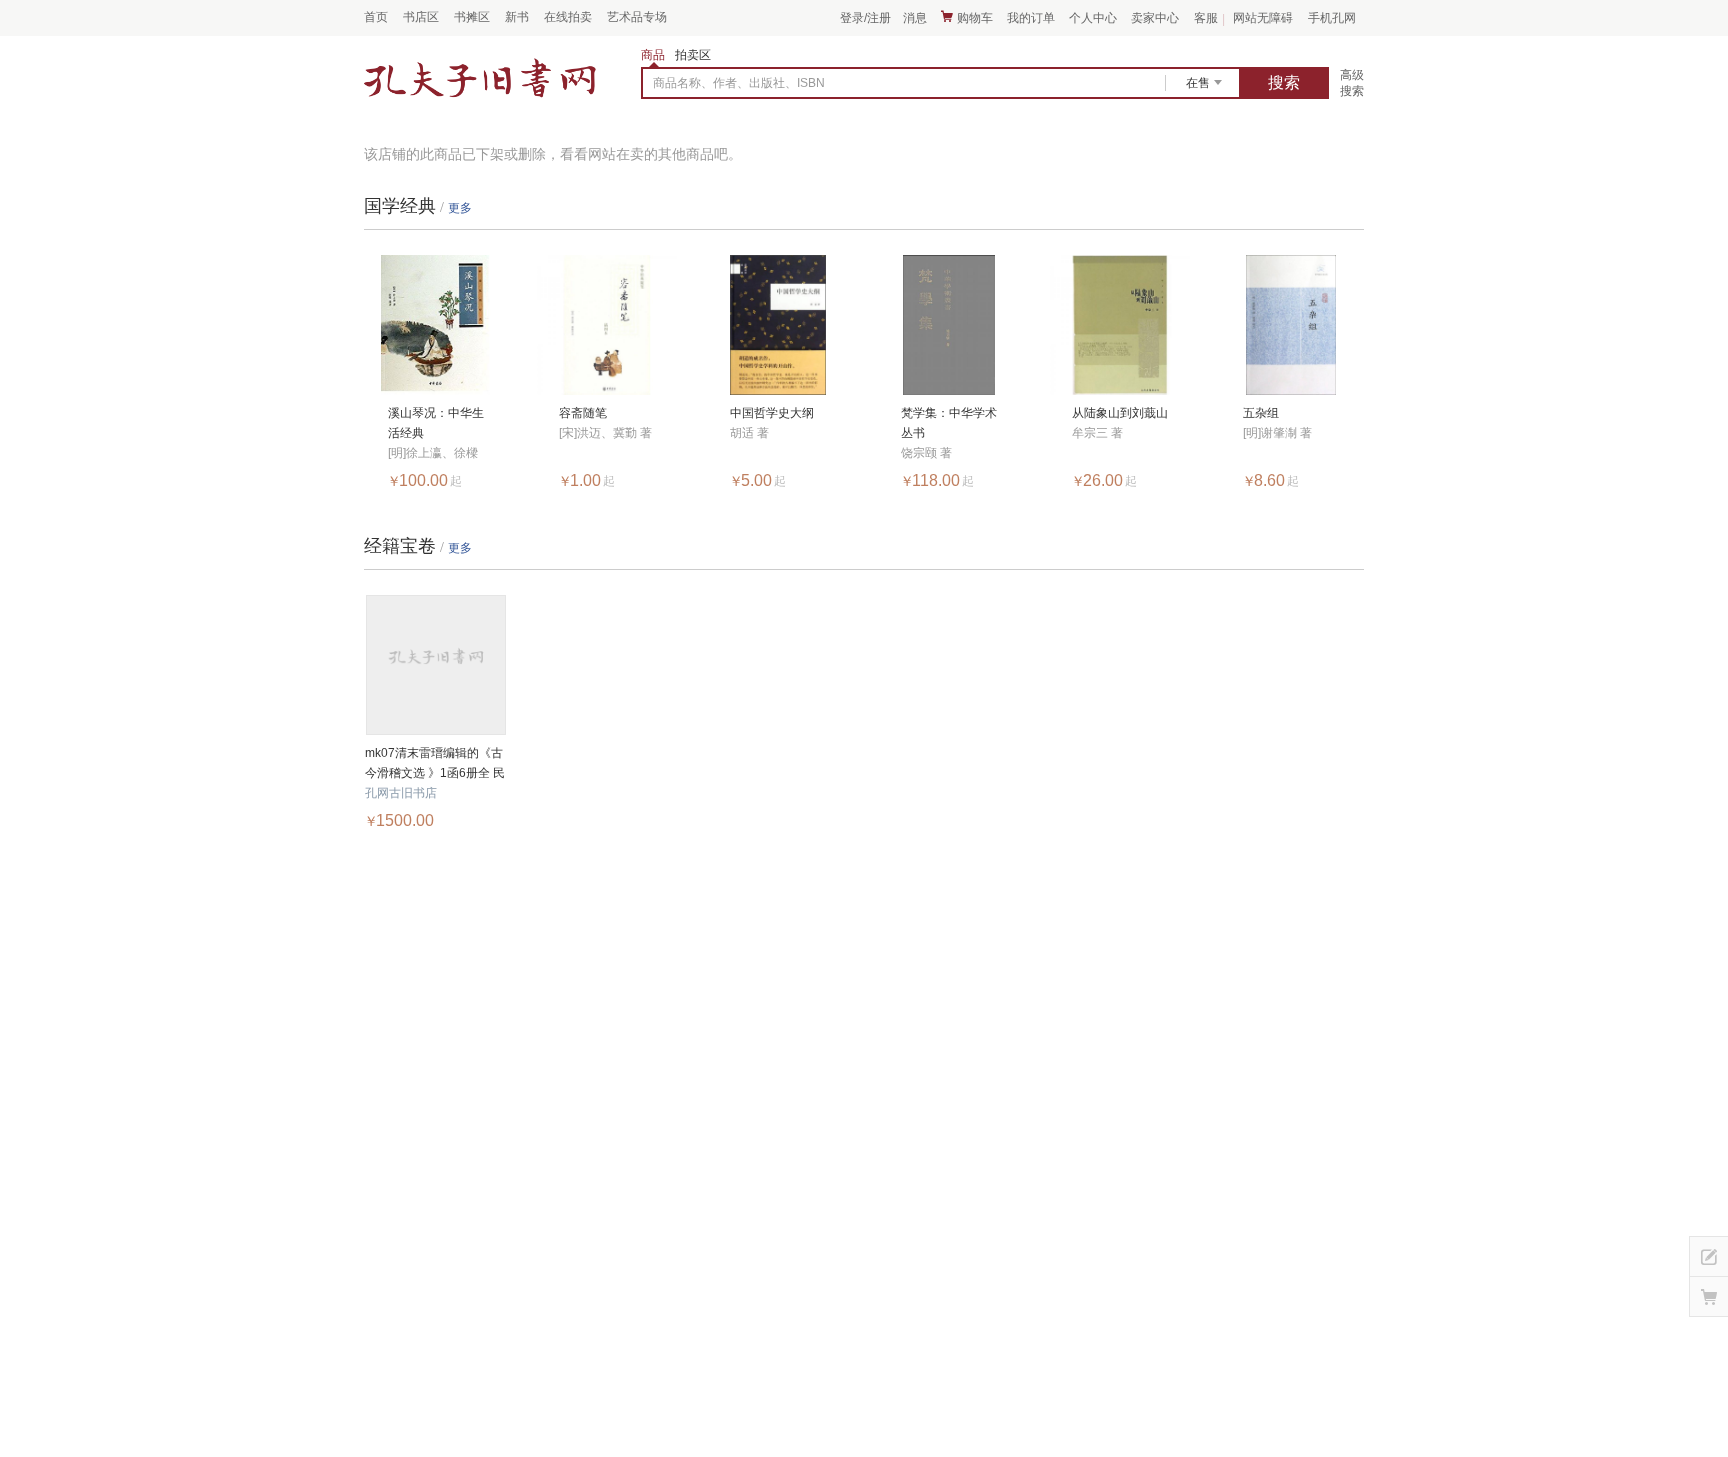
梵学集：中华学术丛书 (949, 423)
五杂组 (1261, 413)
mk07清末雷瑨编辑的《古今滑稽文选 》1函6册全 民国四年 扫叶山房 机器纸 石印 (435, 764)
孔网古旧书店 (401, 793)
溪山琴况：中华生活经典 (436, 423)
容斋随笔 (583, 413)
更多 (460, 208)
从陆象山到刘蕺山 (1120, 413)
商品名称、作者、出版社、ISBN (739, 83)
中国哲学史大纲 (772, 413)
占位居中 (480, 79)
